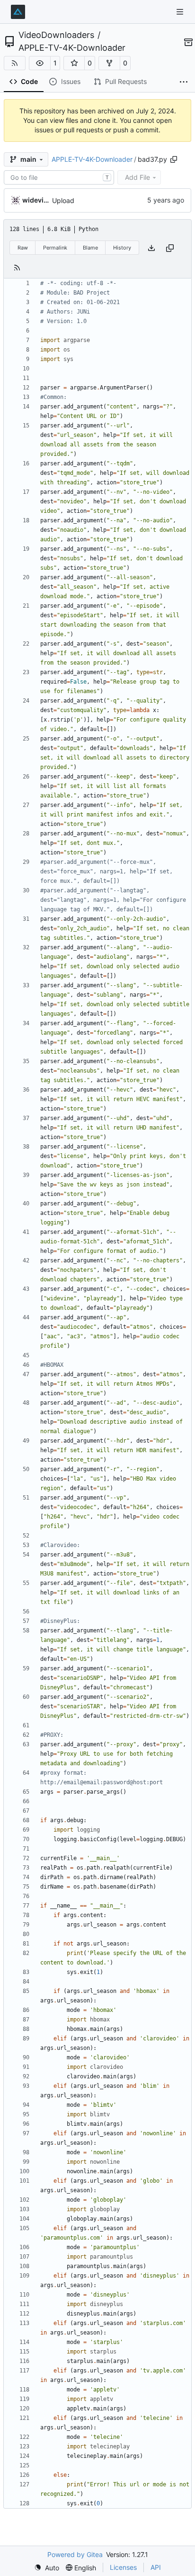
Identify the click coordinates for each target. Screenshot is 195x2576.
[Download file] (151, 248)
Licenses (123, 2567)
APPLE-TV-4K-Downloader (72, 48)
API (156, 2567)
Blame (90, 248)
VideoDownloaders (56, 35)
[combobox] (59, 177)
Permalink (55, 248)
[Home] (18, 12)
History (122, 248)
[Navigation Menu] (181, 12)
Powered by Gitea (75, 2554)
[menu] (47, 2568)
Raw (23, 248)
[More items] (184, 82)
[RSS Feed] (15, 63)
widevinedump (35, 200)
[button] (40, 63)
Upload (63, 200)
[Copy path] (174, 159)
